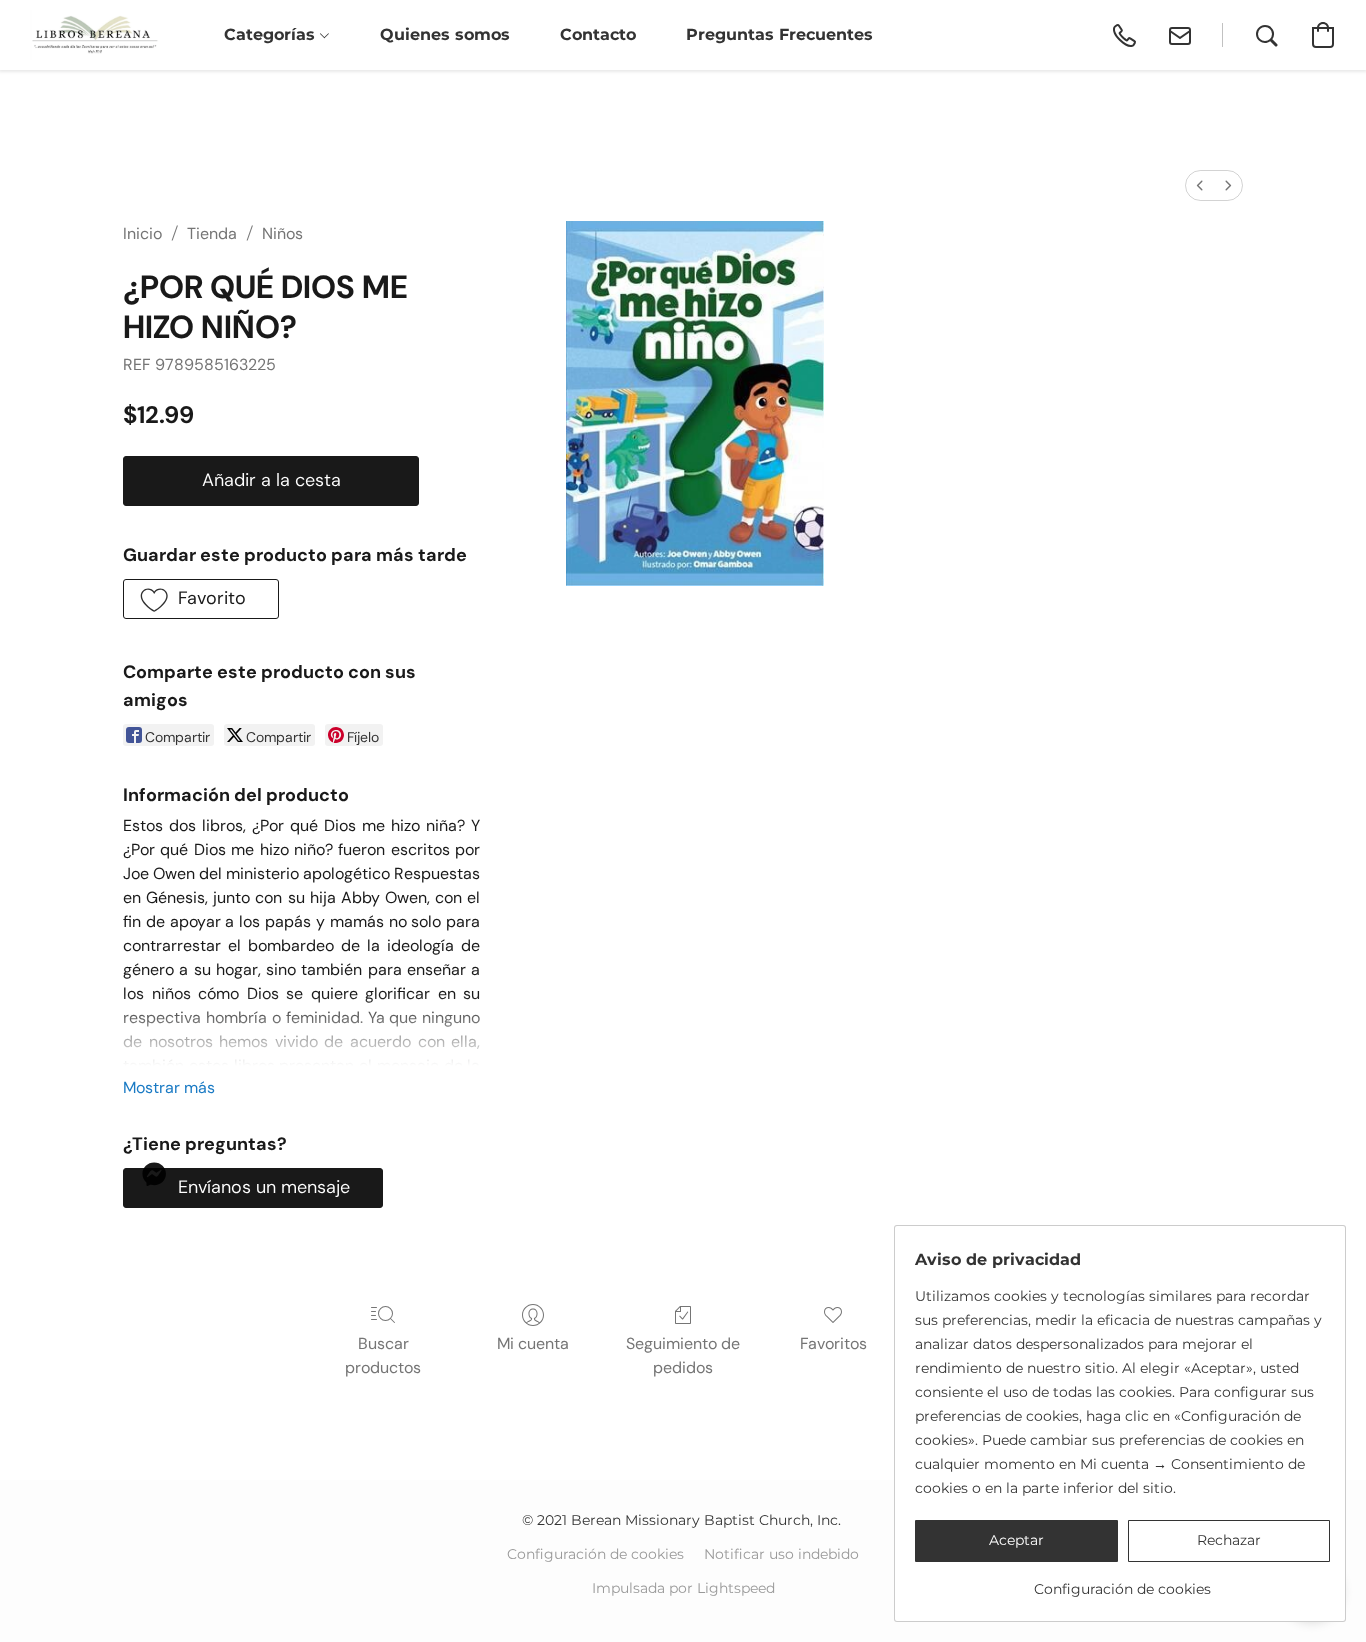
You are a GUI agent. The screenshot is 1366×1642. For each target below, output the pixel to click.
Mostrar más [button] (169, 1087)
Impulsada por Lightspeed (683, 1588)
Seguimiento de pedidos (683, 1355)
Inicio (142, 233)
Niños (282, 233)
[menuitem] (1200, 185)
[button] (94, 35)
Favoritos (833, 1343)
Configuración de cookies (595, 1554)
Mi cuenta (533, 1343)
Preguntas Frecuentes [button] (779, 34)
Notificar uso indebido (781, 1554)
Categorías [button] (272, 34)
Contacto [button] (598, 34)
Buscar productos (383, 1355)
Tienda (212, 233)
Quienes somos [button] (445, 34)
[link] (1122, 1581)
